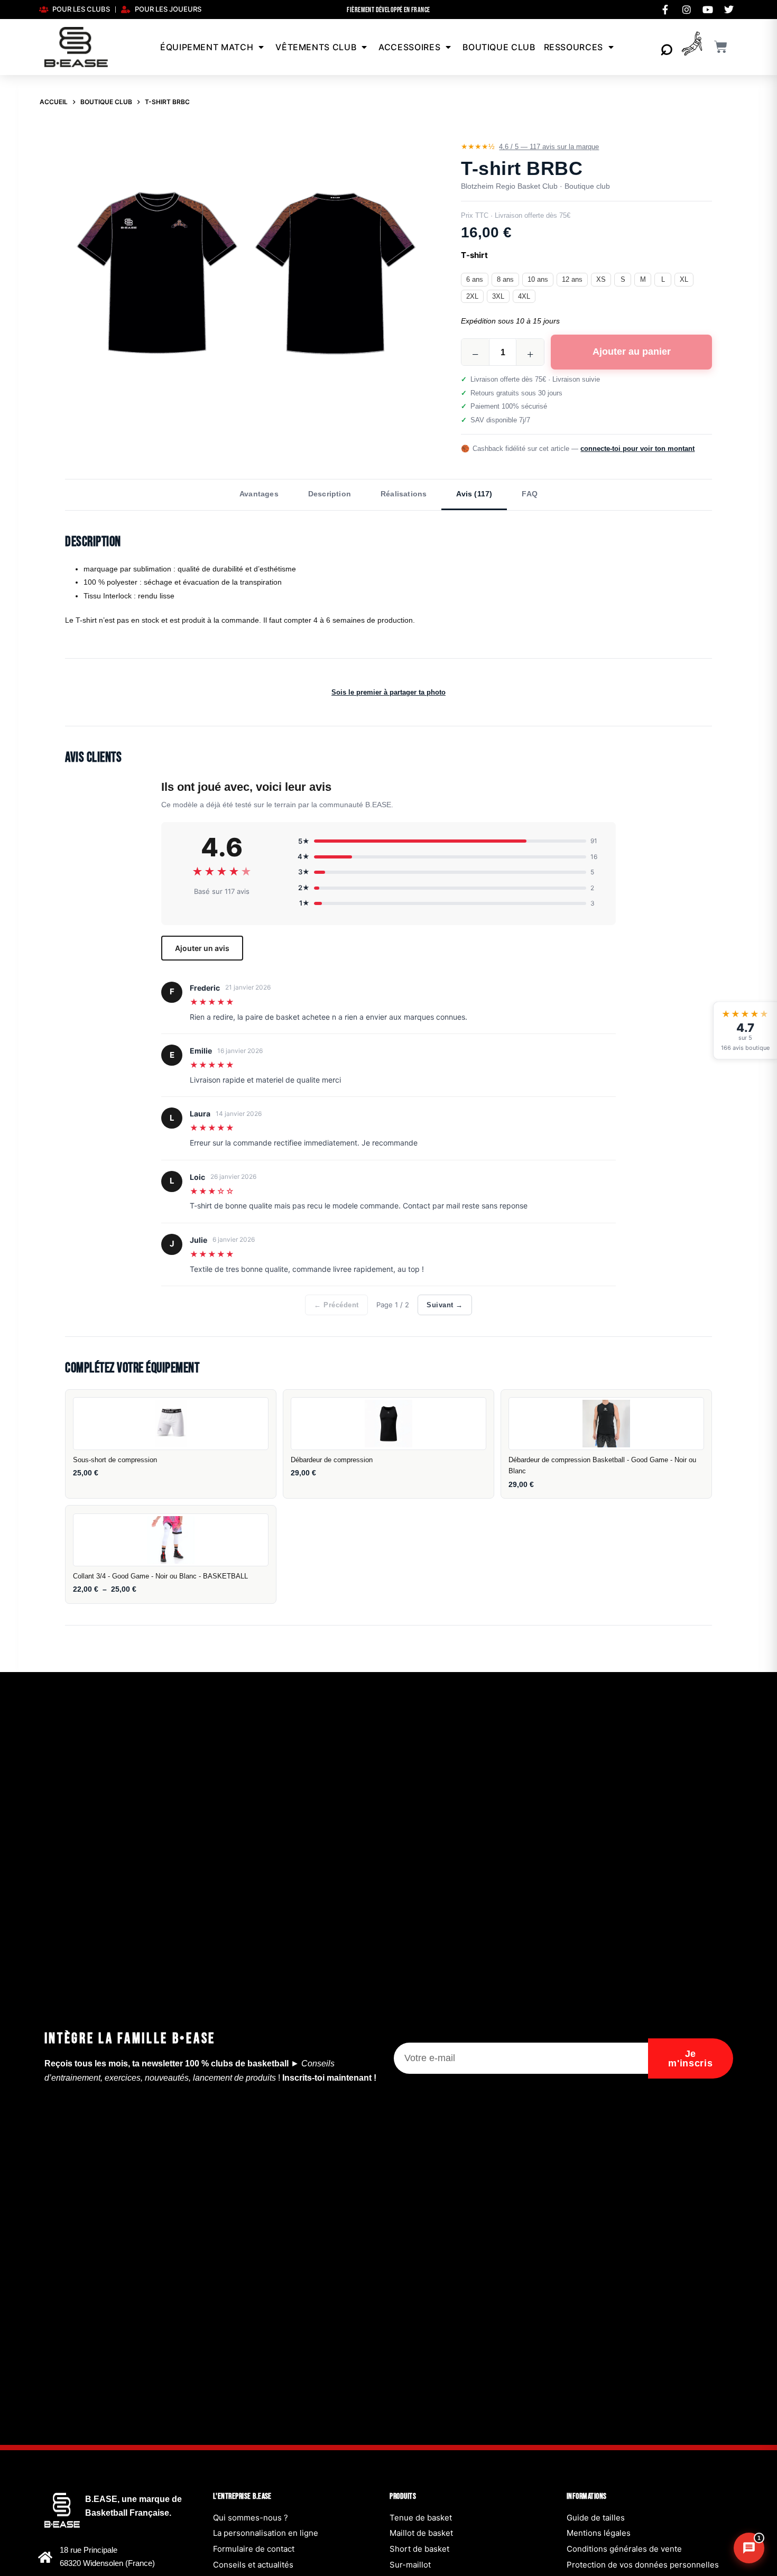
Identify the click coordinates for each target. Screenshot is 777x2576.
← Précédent (336, 1305)
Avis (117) (474, 494)
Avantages (259, 494)
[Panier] (721, 47)
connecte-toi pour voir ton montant (637, 449)
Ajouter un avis (202, 948)
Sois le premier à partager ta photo (388, 692)
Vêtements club (316, 47)
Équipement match (207, 47)
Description (330, 494)
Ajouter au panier (632, 352)
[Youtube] (708, 10)
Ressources (573, 47)
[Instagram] (687, 10)
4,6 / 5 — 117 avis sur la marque (549, 147)
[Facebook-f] (665, 10)
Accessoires (409, 47)
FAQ (530, 494)
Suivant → (445, 1305)
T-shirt (474, 255)
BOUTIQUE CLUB (499, 47)
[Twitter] (729, 10)
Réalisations (404, 494)
